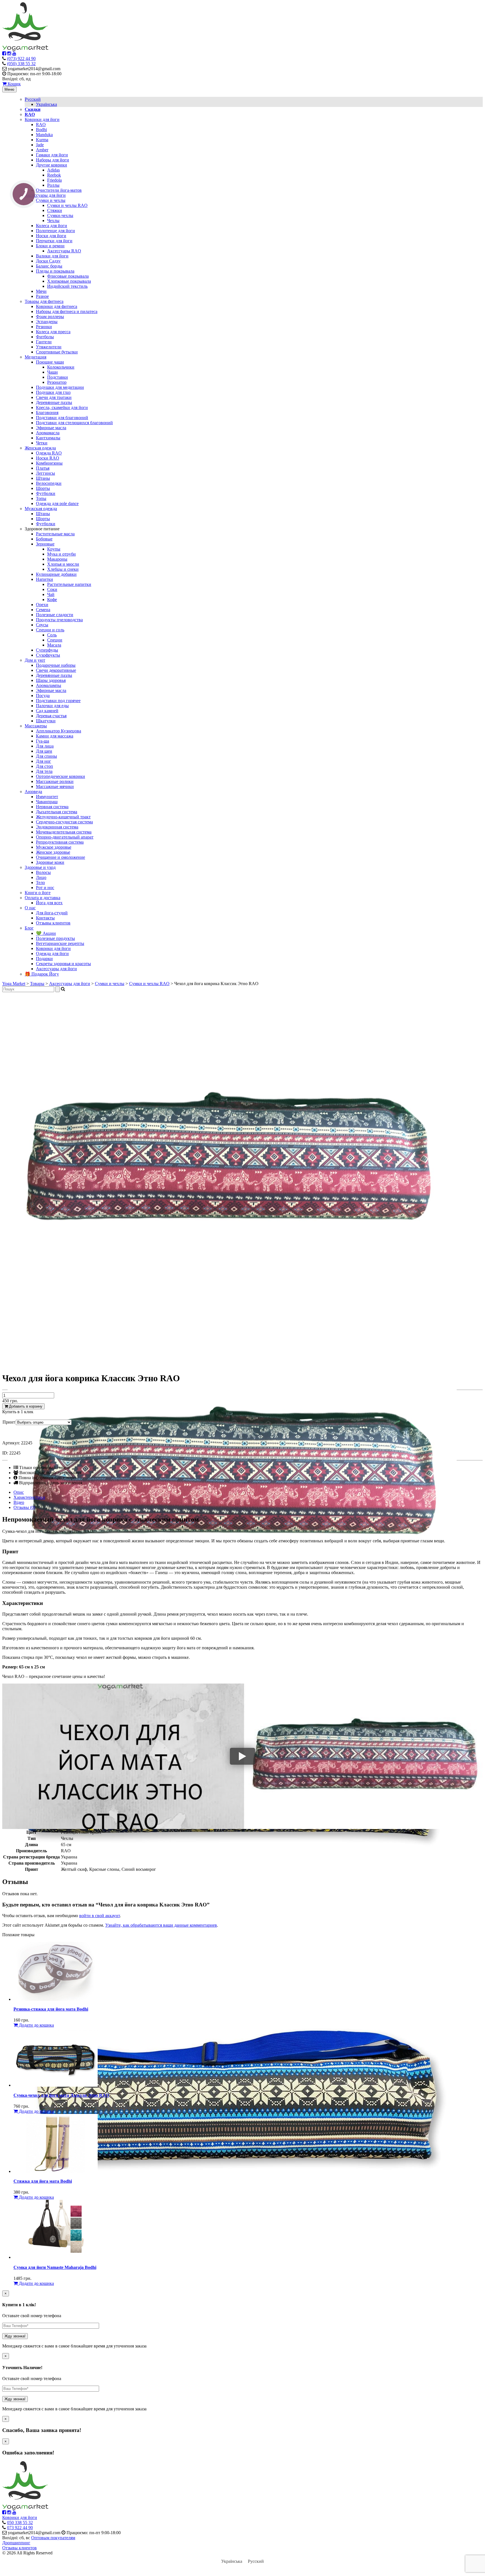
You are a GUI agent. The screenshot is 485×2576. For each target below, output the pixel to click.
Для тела (44, 771)
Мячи (41, 291)
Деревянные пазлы (54, 402)
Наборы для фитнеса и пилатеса (67, 311)
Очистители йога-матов (59, 190)
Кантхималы (48, 438)
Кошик (14, 84)
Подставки (58, 377)
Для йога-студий (52, 913)
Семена (43, 610)
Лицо (41, 877)
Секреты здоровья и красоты (63, 964)
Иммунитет (47, 797)
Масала (54, 645)
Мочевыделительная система (64, 832)
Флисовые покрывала (68, 276)
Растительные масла (55, 534)
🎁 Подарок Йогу (42, 974)
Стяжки (55, 210)
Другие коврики (52, 165)
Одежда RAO (49, 453)
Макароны (57, 559)
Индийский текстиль (67, 286)
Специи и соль (50, 630)
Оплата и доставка (43, 898)
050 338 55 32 (20, 2523)
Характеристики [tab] (29, 1497)
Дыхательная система (57, 812)
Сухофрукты (48, 655)
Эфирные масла (51, 428)
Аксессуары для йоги (45, 195)
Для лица (45, 746)
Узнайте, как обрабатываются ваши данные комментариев (161, 1925)
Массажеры (36, 726)
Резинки (44, 327)
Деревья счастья (51, 716)
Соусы (42, 625)
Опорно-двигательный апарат (65, 837)
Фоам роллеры (50, 317)
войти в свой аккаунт (99, 1916)
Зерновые (45, 544)
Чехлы (53, 221)
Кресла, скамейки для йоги (62, 407)
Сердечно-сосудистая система (64, 822)
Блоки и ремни (50, 246)
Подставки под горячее (58, 701)
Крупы (54, 549)
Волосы (43, 872)
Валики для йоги (52, 256)
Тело (40, 882)
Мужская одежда (41, 509)
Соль (52, 635)
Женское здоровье (53, 852)
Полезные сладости (55, 615)
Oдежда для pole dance (57, 503)
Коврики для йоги (42, 119)
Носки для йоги (51, 236)
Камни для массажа (55, 736)
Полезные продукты (55, 938)
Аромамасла (48, 433)
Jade (40, 145)
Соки (52, 589)
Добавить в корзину (25, 1406)
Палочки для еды (52, 706)
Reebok (54, 175)
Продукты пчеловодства (59, 620)
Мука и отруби (61, 554)
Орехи (42, 605)
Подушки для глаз (53, 392)
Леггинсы (45, 473)
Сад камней (47, 711)
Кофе (52, 600)
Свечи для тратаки (54, 397)
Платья (43, 468)
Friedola (54, 180)
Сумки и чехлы (51, 200)
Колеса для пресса (53, 332)
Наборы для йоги (52, 160)
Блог (29, 928)
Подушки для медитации (60, 387)
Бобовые (44, 539)
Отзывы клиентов (53, 923)
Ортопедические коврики (60, 776)
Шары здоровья (51, 680)
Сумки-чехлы (60, 215)
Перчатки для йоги (54, 241)
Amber (42, 150)
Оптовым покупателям (53, 2538)
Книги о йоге (38, 893)
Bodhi (41, 130)
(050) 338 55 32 (21, 64)
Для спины (46, 756)
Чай (51, 594)
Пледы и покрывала (55, 271)
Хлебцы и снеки (63, 569)
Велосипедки (49, 483)
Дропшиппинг (16, 2543)
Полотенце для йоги (55, 231)
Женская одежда (40, 448)
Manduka (44, 135)
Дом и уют (35, 660)
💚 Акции (46, 933)
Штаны (43, 478)
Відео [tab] (19, 1502)
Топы (41, 498)
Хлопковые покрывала (69, 281)
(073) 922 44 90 (21, 59)
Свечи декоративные (56, 670)
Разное (42, 296)
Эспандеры (47, 322)
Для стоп (44, 766)
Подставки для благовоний (62, 418)
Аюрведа (33, 792)
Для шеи (44, 751)
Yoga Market (14, 984)
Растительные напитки (69, 584)
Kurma (42, 140)
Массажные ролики (55, 781)
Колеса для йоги (52, 226)
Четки (42, 443)
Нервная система (52, 807)
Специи (55, 640)
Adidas (53, 170)
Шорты (43, 488)
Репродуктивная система (60, 842)
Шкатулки (46, 721)
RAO (41, 125)
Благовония (47, 413)
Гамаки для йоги (52, 155)
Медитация (36, 357)
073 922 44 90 (20, 2528)
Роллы (53, 185)
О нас (30, 908)
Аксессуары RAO (64, 251)
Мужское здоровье (54, 847)
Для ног (44, 761)
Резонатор (57, 382)
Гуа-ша (43, 741)
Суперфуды (47, 650)
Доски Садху (48, 261)
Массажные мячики (55, 786)
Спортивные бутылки (57, 352)
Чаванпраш (47, 802)
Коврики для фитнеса (57, 306)
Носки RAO (48, 458)
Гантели (44, 342)
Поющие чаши (50, 362)
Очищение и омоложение (60, 857)
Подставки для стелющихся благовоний (74, 423)
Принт (9, 1422)
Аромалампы (49, 685)
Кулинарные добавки (56, 574)
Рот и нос (45, 888)
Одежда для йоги (52, 954)
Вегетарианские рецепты (60, 943)
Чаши (52, 372)
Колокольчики (61, 367)
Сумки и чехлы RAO (67, 205)
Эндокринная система (57, 827)
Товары (37, 984)
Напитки (44, 579)
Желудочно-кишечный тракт (63, 817)
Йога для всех (49, 903)
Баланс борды (49, 266)
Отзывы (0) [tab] (24, 1507)
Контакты (45, 918)
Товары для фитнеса (44, 301)
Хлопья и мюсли (63, 564)
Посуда (43, 696)
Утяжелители (49, 347)
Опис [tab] (19, 1492)
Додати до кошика (36, 2025)
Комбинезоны (49, 463)
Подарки (44, 959)
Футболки (46, 493)
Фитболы (45, 337)
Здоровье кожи (50, 862)
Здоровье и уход (40, 867)
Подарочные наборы (56, 665)
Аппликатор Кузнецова (59, 731)
